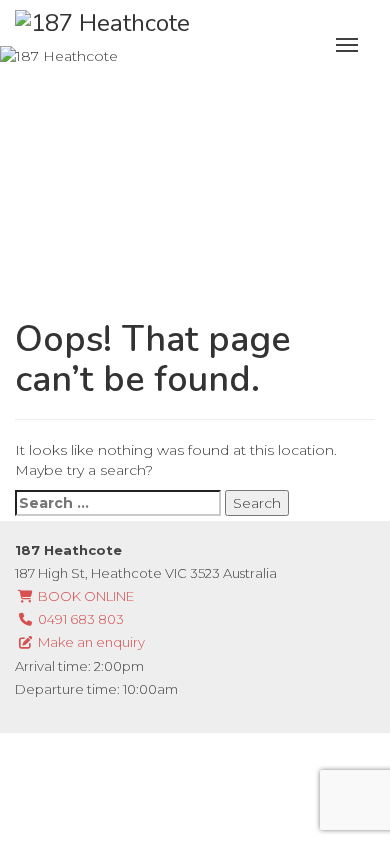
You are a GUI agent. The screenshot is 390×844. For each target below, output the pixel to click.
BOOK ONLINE (84, 596)
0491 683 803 (79, 619)
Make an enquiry (90, 642)
